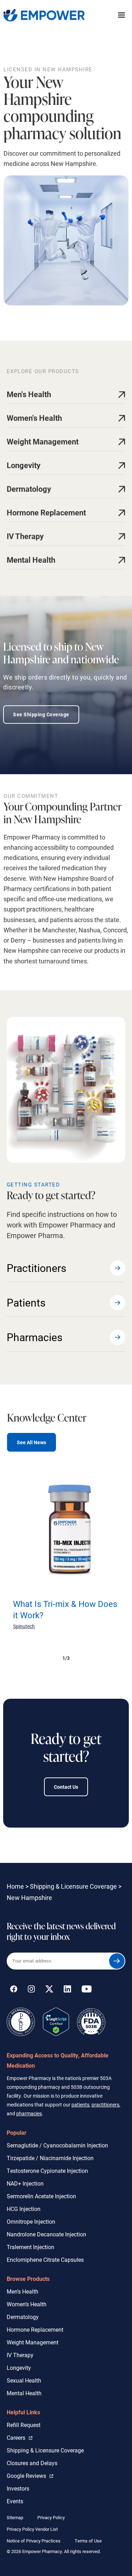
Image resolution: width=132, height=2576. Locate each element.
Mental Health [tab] (31, 560)
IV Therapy (20, 2355)
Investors (18, 2488)
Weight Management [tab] (43, 441)
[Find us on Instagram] (31, 1990)
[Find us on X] (49, 1990)
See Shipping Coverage (41, 714)
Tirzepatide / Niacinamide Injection (50, 2158)
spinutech (24, 1626)
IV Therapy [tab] (25, 536)
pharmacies (29, 2113)
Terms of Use (88, 2541)
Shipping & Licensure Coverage (73, 1886)
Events (15, 2501)
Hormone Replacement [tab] (46, 512)
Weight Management (33, 2342)
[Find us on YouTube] (87, 1990)
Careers (20, 2437)
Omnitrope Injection (31, 2221)
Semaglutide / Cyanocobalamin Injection (57, 2145)
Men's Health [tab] (29, 394)
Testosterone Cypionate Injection (47, 2171)
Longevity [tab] (24, 465)
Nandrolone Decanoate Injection (46, 2234)
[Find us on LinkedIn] (67, 1990)
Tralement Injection (30, 2247)
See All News (32, 1442)
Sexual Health (24, 2380)
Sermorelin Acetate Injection (41, 2196)
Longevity (19, 2368)
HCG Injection (24, 2209)
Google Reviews (28, 2475)
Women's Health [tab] (34, 418)
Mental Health (24, 2393)
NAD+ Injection (25, 2183)
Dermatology (23, 2317)
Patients (26, 1302)
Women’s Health (27, 2304)
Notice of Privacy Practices (34, 2541)
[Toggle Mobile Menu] (121, 15)
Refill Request (24, 2425)
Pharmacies (34, 1337)
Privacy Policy (51, 2517)
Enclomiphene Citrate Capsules (45, 2260)
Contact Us (66, 1787)
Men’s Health (23, 2291)
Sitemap (15, 2517)
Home (15, 1886)
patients (80, 2105)
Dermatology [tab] (29, 489)
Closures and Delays (32, 2463)
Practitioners (36, 1268)
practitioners (105, 2105)
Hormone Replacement (35, 2329)
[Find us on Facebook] (14, 1990)
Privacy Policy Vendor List (32, 2529)
